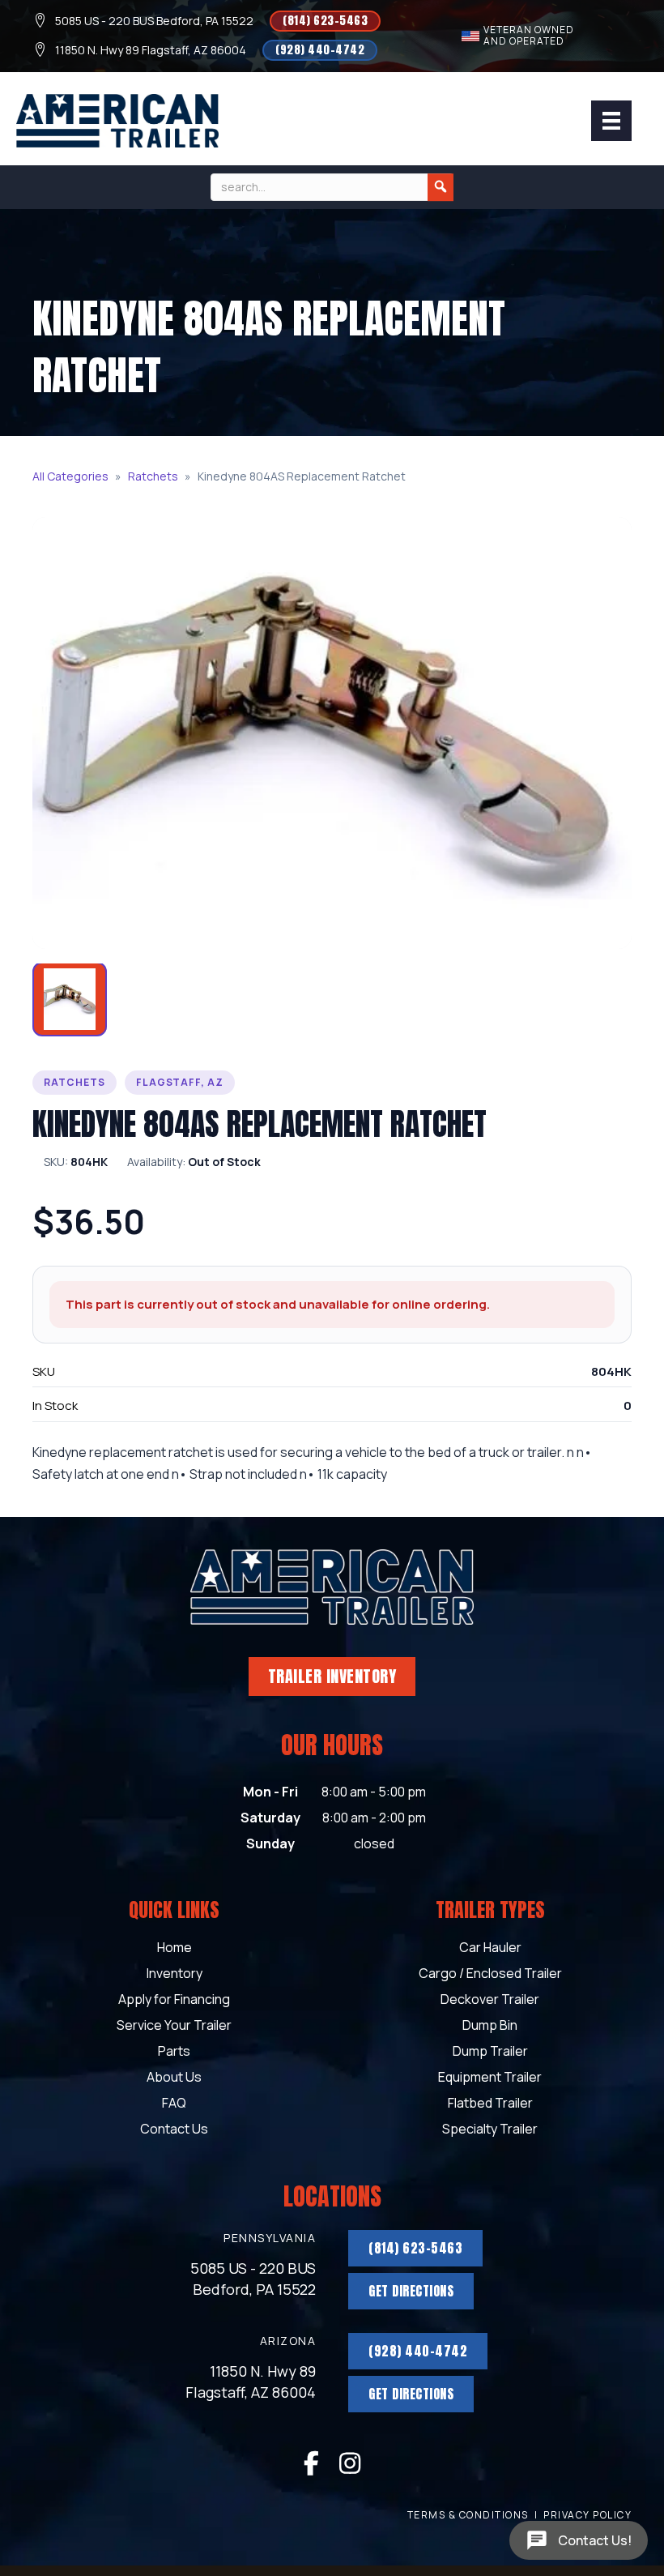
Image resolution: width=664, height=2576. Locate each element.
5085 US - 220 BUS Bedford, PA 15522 (154, 21)
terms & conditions (468, 2515)
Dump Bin (490, 2026)
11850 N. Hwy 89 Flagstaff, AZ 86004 (151, 50)
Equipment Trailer (490, 2078)
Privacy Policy (587, 2515)
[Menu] (611, 121)
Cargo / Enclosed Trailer (490, 1974)
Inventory (175, 1974)
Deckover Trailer (490, 2000)
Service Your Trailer (174, 2026)
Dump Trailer (490, 2052)
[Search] (441, 187)
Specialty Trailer (490, 2130)
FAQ (174, 2104)
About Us (174, 2078)
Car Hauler (490, 1948)
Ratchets (153, 476)
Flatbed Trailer (490, 2104)
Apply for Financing (174, 2000)
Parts (174, 2052)
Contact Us (174, 2130)
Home (175, 1948)
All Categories (70, 476)
